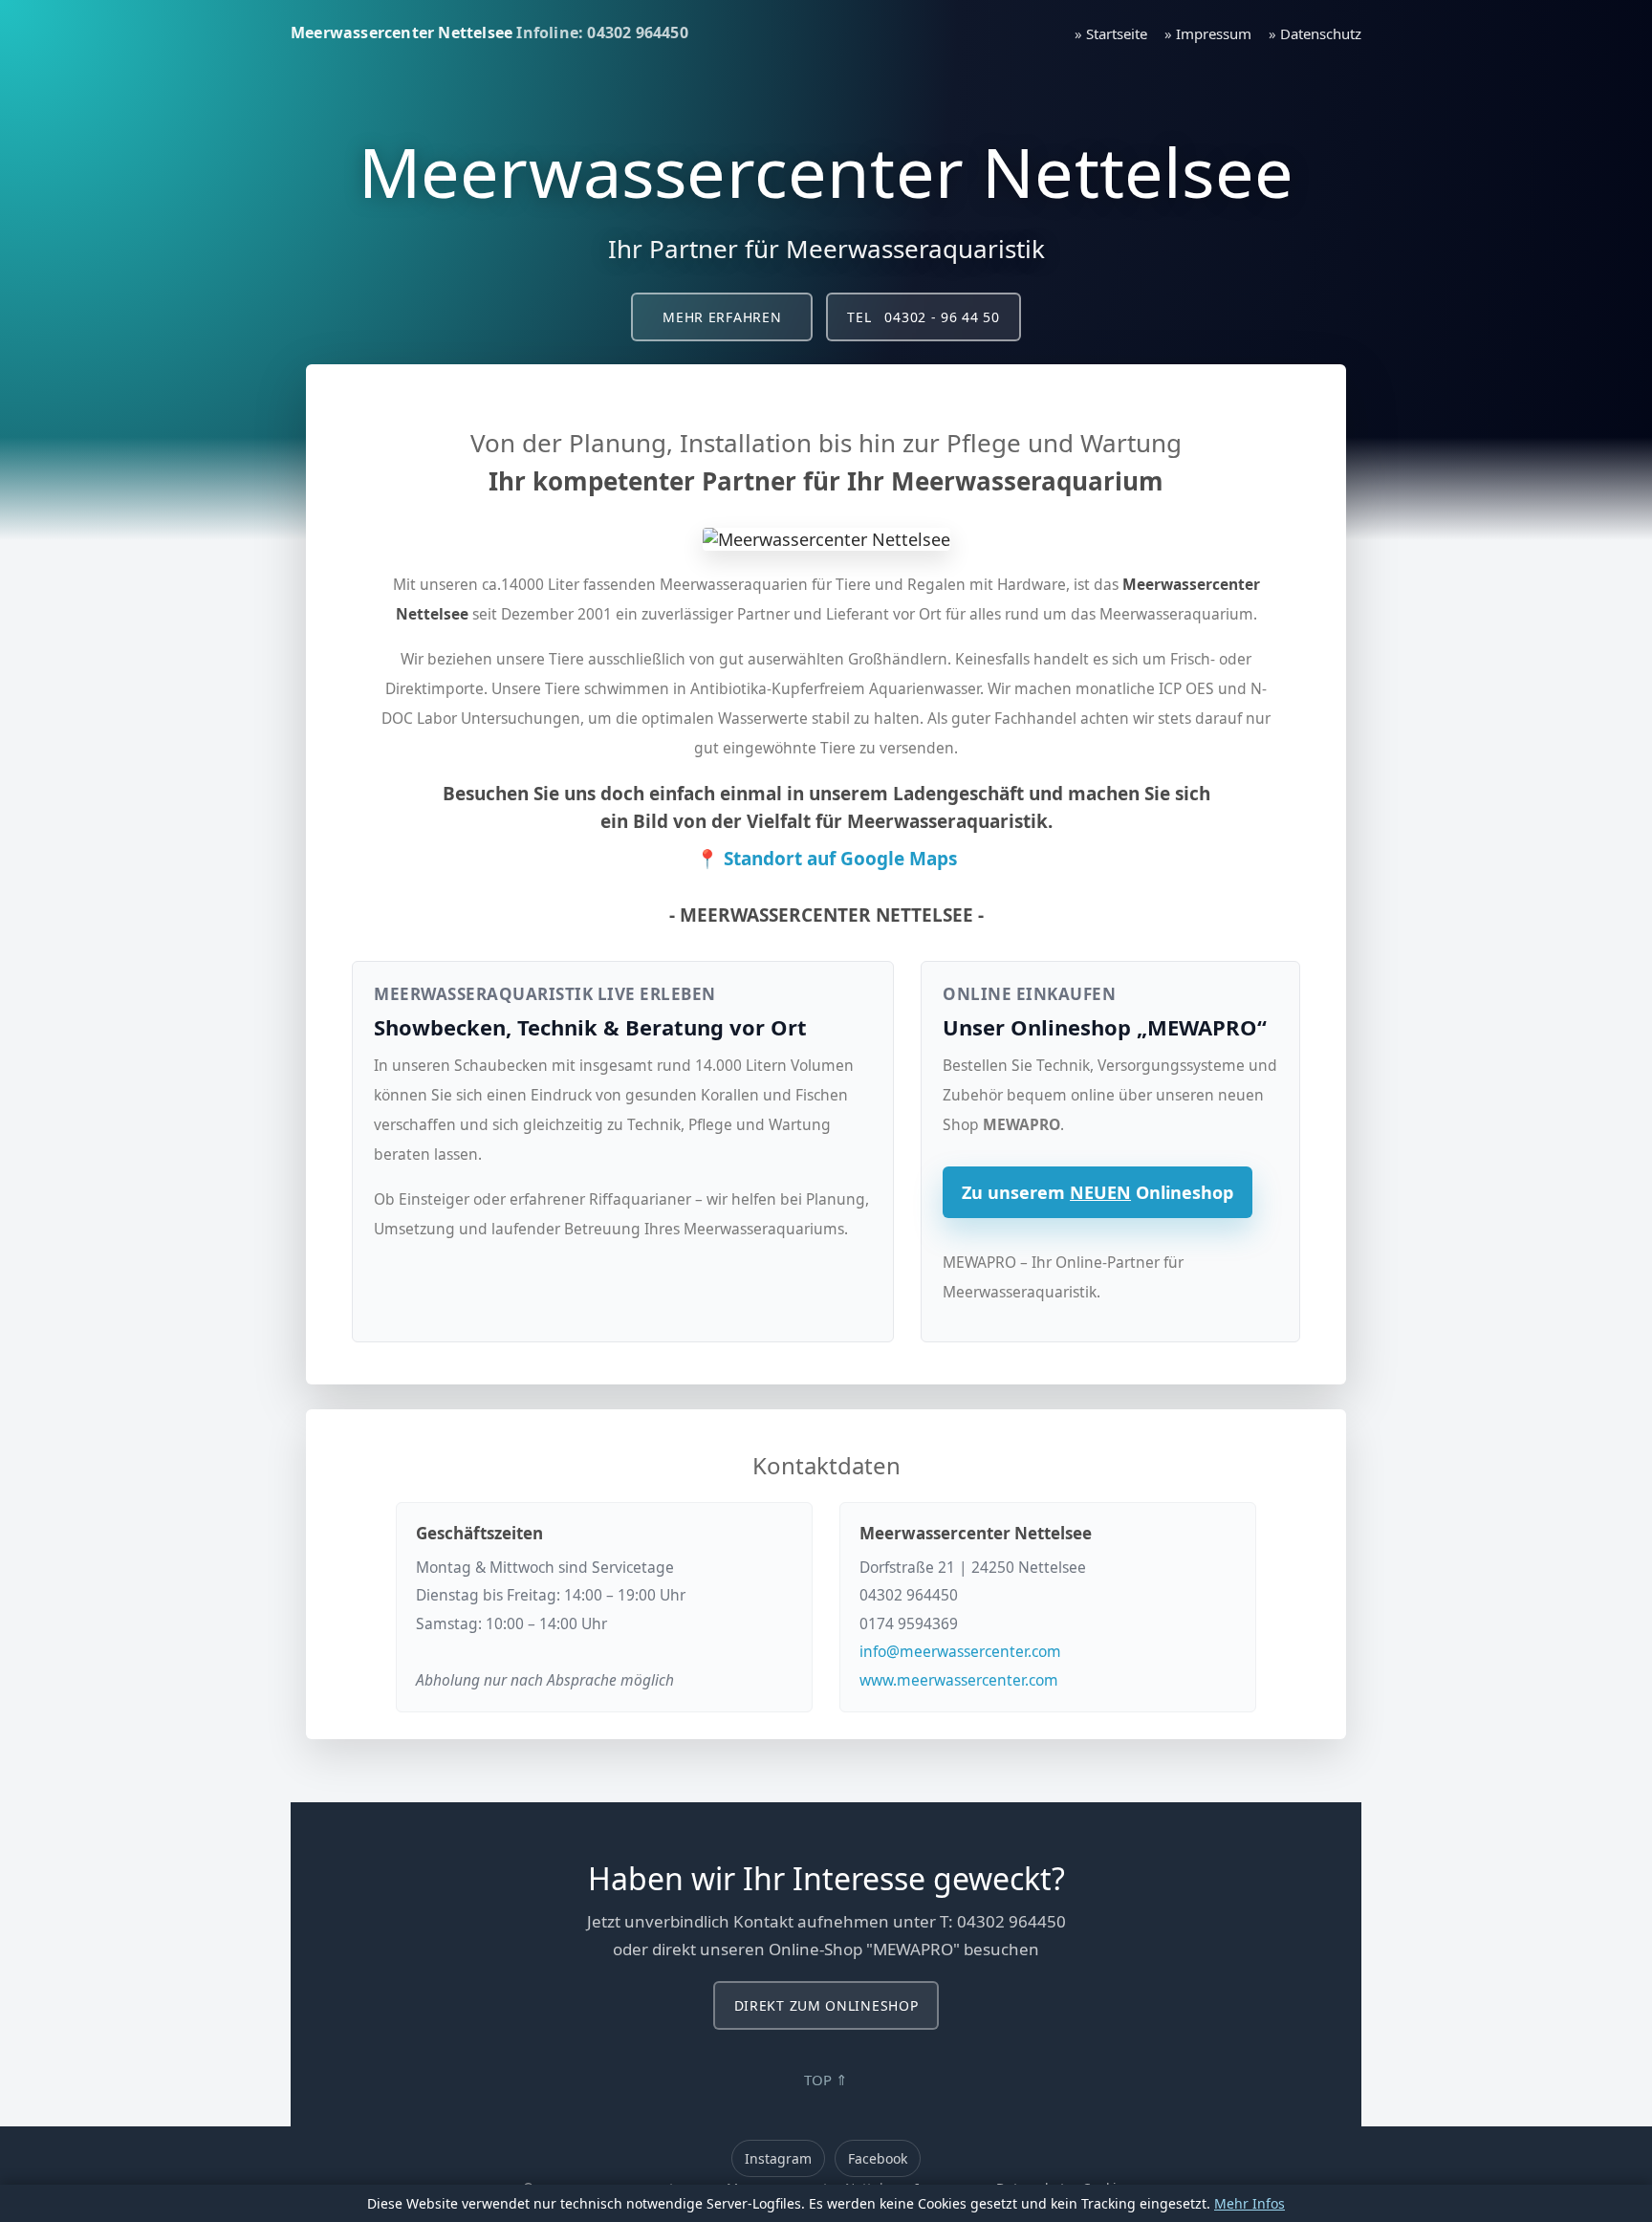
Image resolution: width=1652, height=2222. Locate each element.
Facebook (878, 2158)
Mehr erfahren (722, 317)
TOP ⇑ (826, 2080)
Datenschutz (1321, 33)
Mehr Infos (1250, 2203)
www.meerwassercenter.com (959, 1680)
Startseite (1117, 33)
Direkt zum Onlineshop (826, 2005)
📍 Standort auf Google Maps (826, 859)
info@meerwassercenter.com (960, 1651)
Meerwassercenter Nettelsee (402, 33)
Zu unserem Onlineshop (1098, 1192)
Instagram (778, 2158)
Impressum (1214, 33)
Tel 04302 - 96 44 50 (923, 317)
